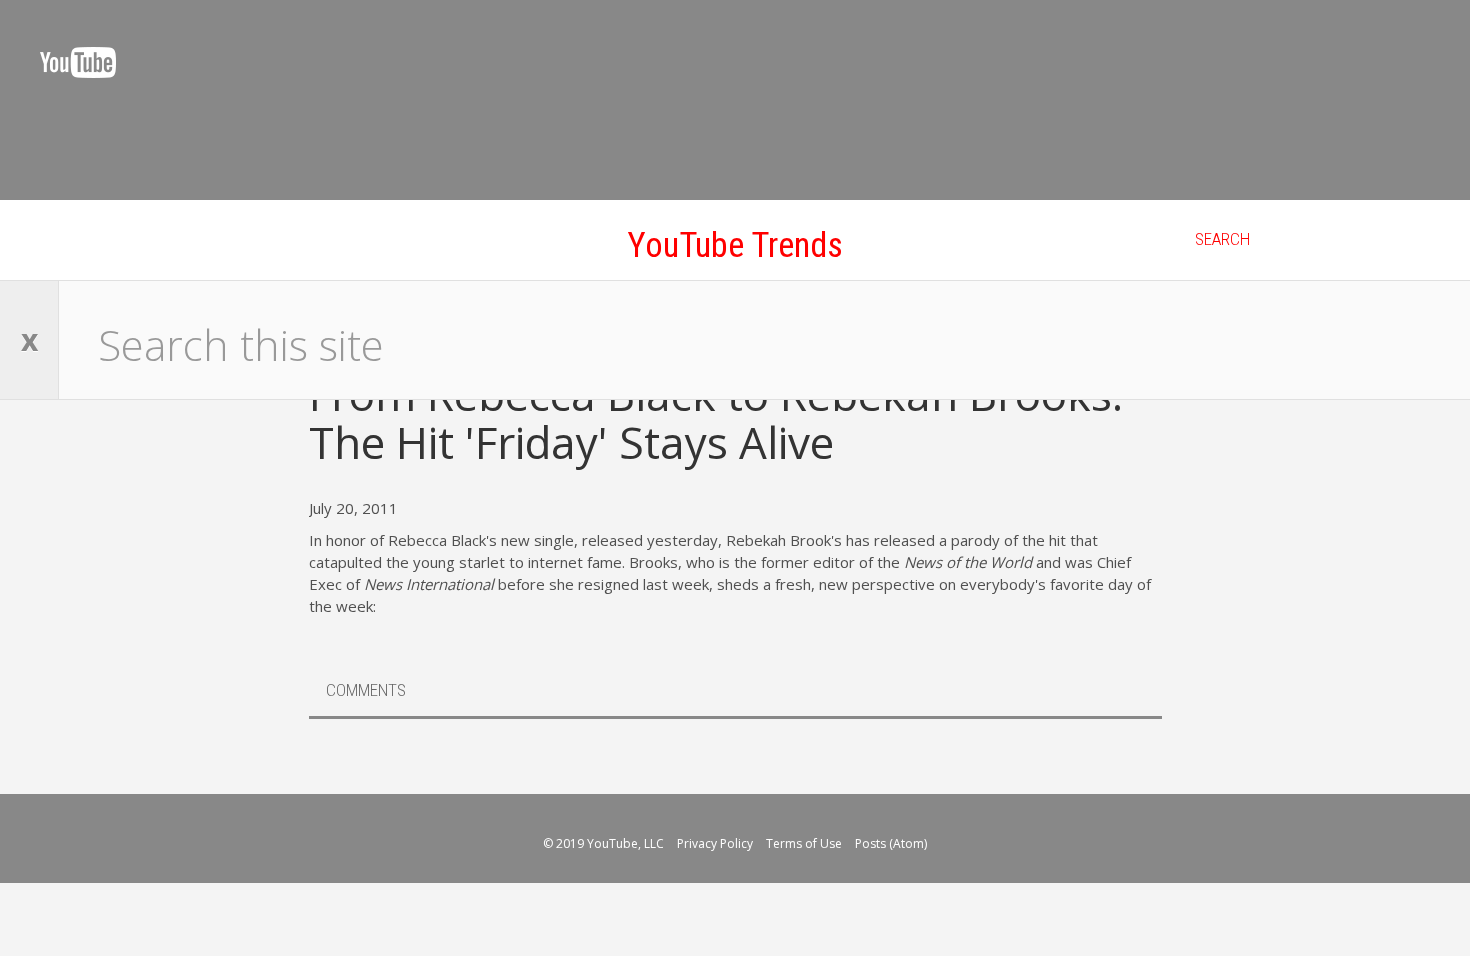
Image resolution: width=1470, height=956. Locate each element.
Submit (1415, 340)
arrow (1323, 737)
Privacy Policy (716, 843)
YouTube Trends (735, 245)
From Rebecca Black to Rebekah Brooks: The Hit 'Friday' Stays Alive (716, 418)
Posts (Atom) (891, 843)
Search (1222, 239)
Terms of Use (805, 843)
